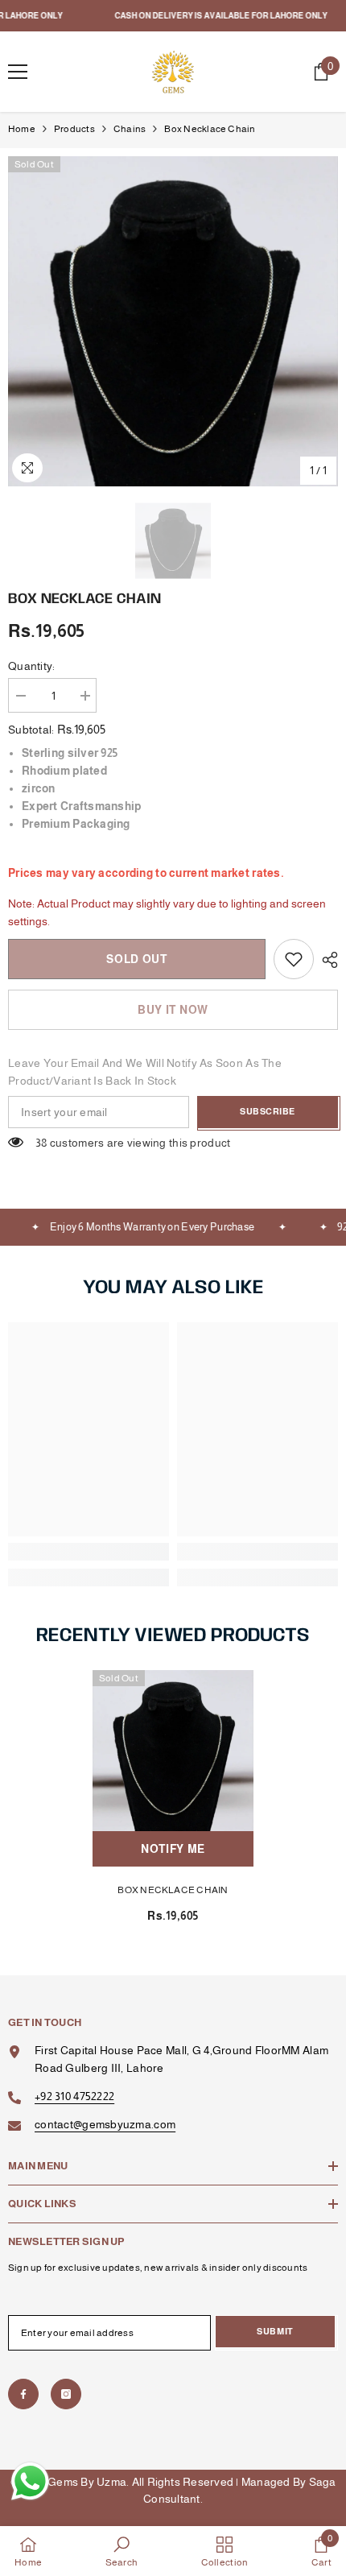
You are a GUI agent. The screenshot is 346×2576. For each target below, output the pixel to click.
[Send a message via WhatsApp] (30, 2481)
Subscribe (268, 1111)
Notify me (173, 1849)
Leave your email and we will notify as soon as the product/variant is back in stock (145, 1072)
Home (22, 129)
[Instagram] (66, 2394)
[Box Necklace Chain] (173, 1751)
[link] (294, 959)
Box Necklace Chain (173, 1890)
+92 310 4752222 (74, 2096)
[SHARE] (326, 960)
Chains (130, 129)
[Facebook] (23, 2394)
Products (74, 129)
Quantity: (32, 666)
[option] (173, 321)
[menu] (18, 72)
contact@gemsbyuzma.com (105, 2124)
